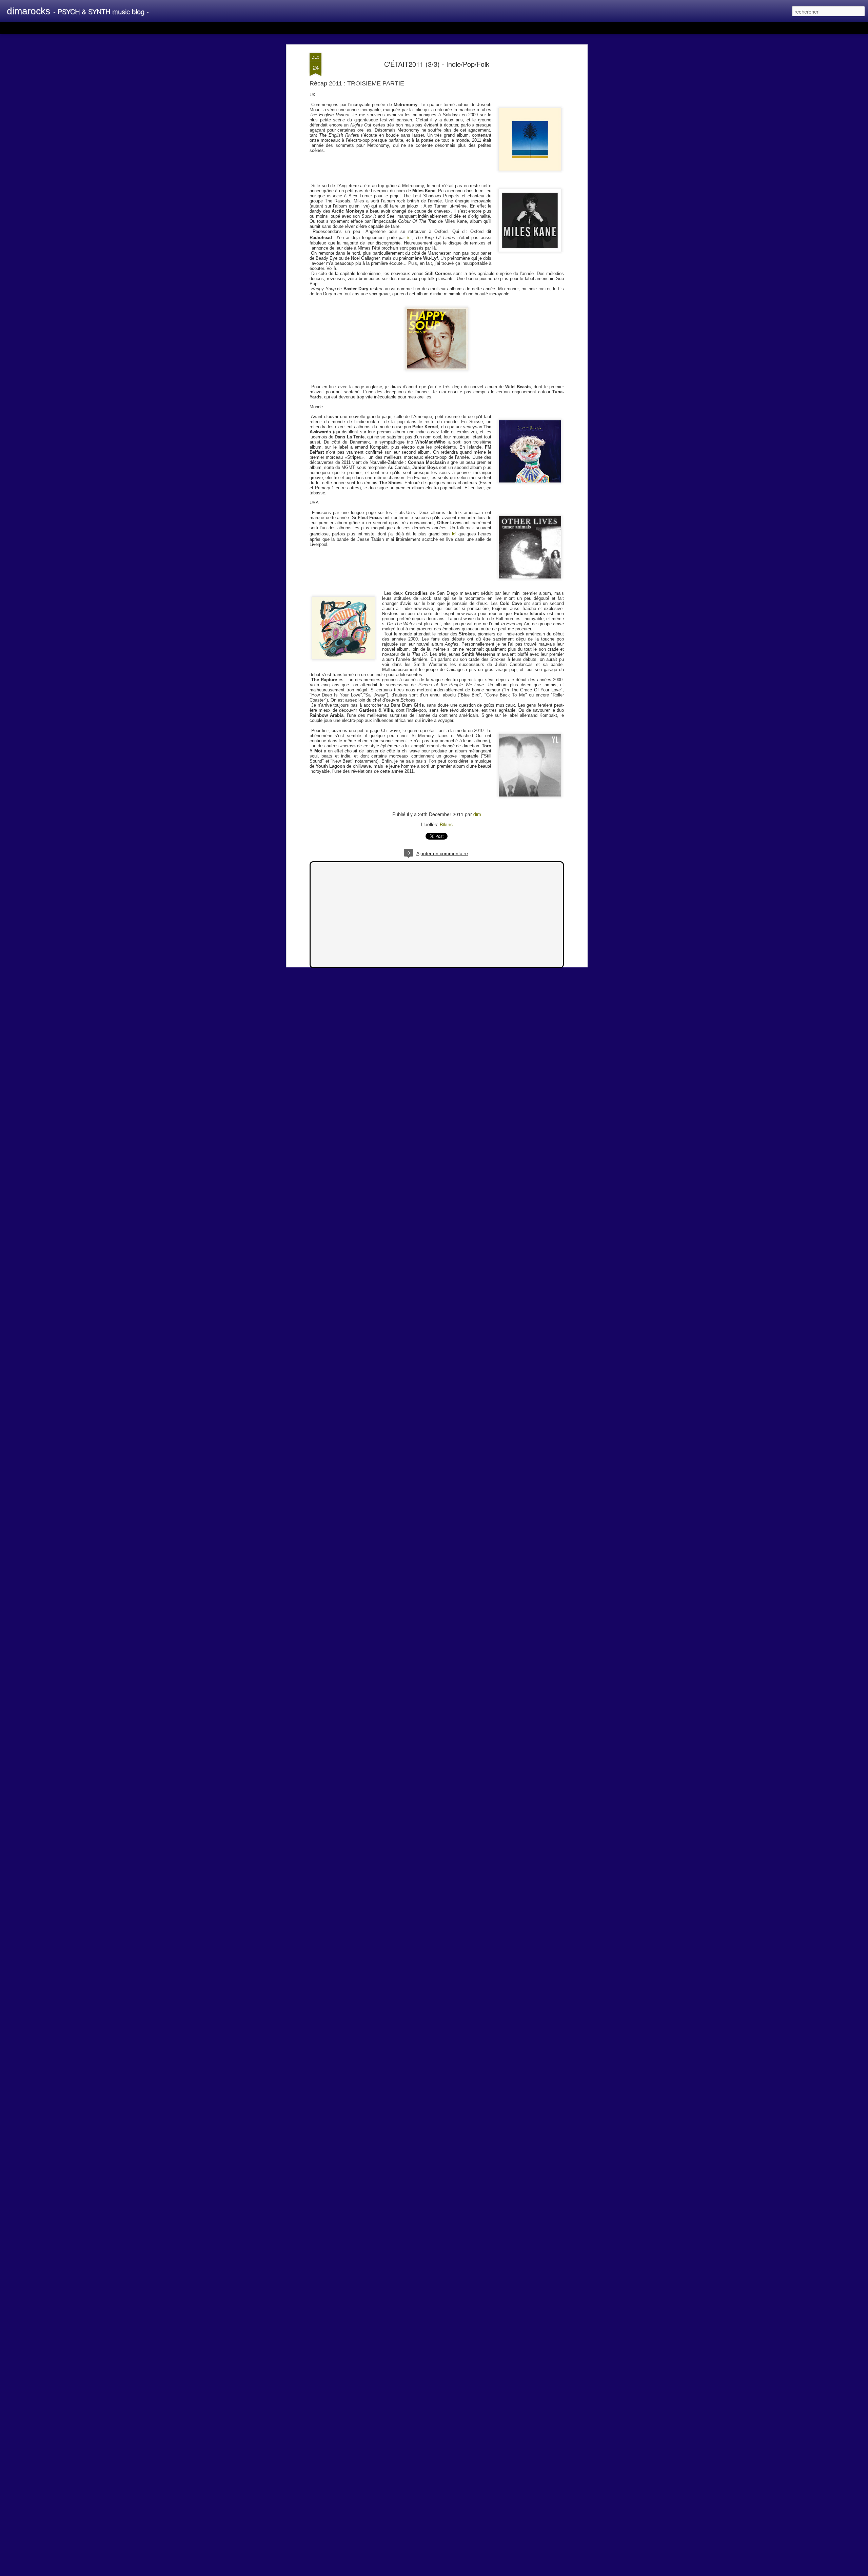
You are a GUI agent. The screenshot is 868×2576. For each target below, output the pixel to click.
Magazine (56, 28)
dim (477, 814)
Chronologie (174, 28)
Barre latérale (113, 28)
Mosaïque (82, 28)
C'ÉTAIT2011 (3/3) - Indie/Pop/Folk (437, 64)
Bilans (446, 824)
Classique (14, 28)
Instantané (145, 28)
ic (409, 237)
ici (454, 534)
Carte (35, 28)
